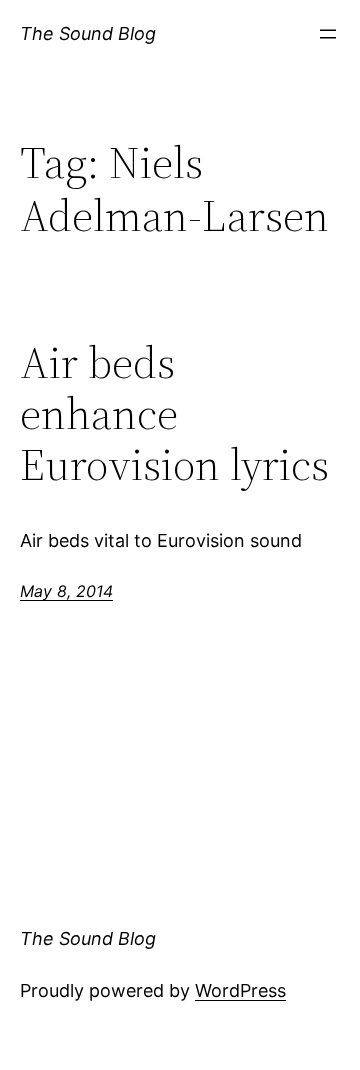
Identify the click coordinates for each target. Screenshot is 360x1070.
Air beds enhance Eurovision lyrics (174, 414)
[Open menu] (328, 34)
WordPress (240, 990)
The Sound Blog (88, 33)
